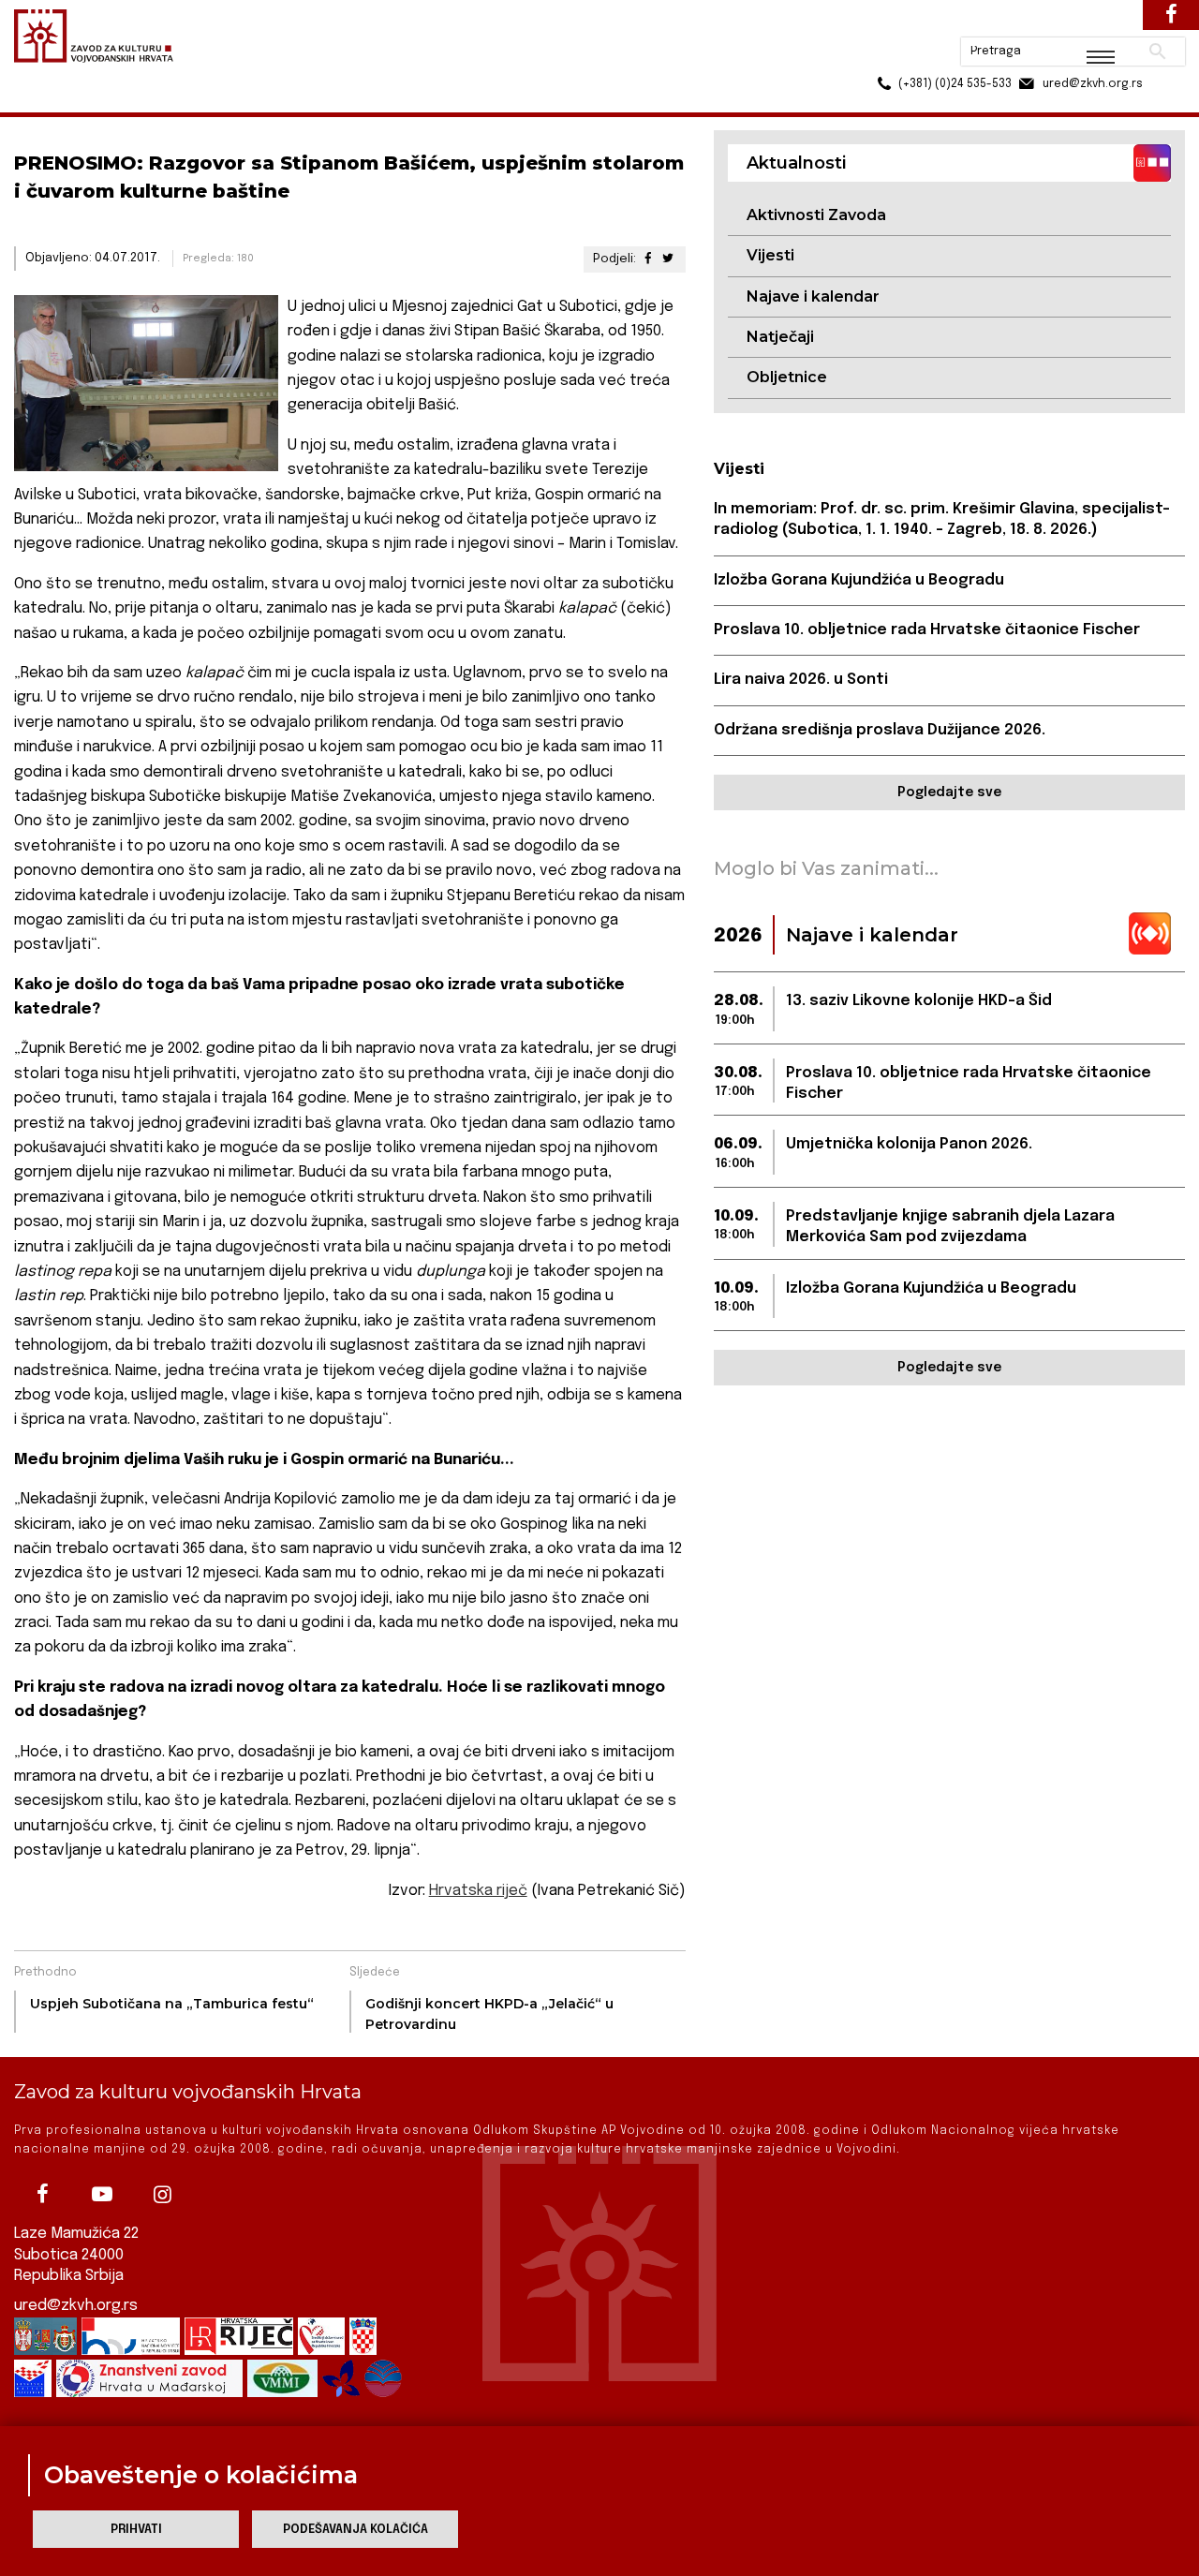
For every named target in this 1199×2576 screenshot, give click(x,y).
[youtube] (102, 2194)
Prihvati (136, 2530)
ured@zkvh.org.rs (76, 2306)
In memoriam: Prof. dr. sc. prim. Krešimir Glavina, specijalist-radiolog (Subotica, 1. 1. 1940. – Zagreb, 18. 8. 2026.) (942, 519)
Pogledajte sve (949, 792)
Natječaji (780, 337)
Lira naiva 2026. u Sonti (801, 680)
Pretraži (1087, 23)
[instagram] (162, 2194)
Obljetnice (787, 377)
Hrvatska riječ (478, 1891)
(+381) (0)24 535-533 (883, 56)
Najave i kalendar (813, 296)
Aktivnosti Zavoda (816, 215)
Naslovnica (47, 102)
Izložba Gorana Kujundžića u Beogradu (859, 580)
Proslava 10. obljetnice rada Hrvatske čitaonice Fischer (927, 630)
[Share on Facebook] (647, 259)
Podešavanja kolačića (355, 2530)
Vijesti (770, 255)
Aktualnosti (137, 102)
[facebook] (42, 2194)
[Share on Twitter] (667, 259)
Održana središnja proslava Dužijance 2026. (880, 730)
